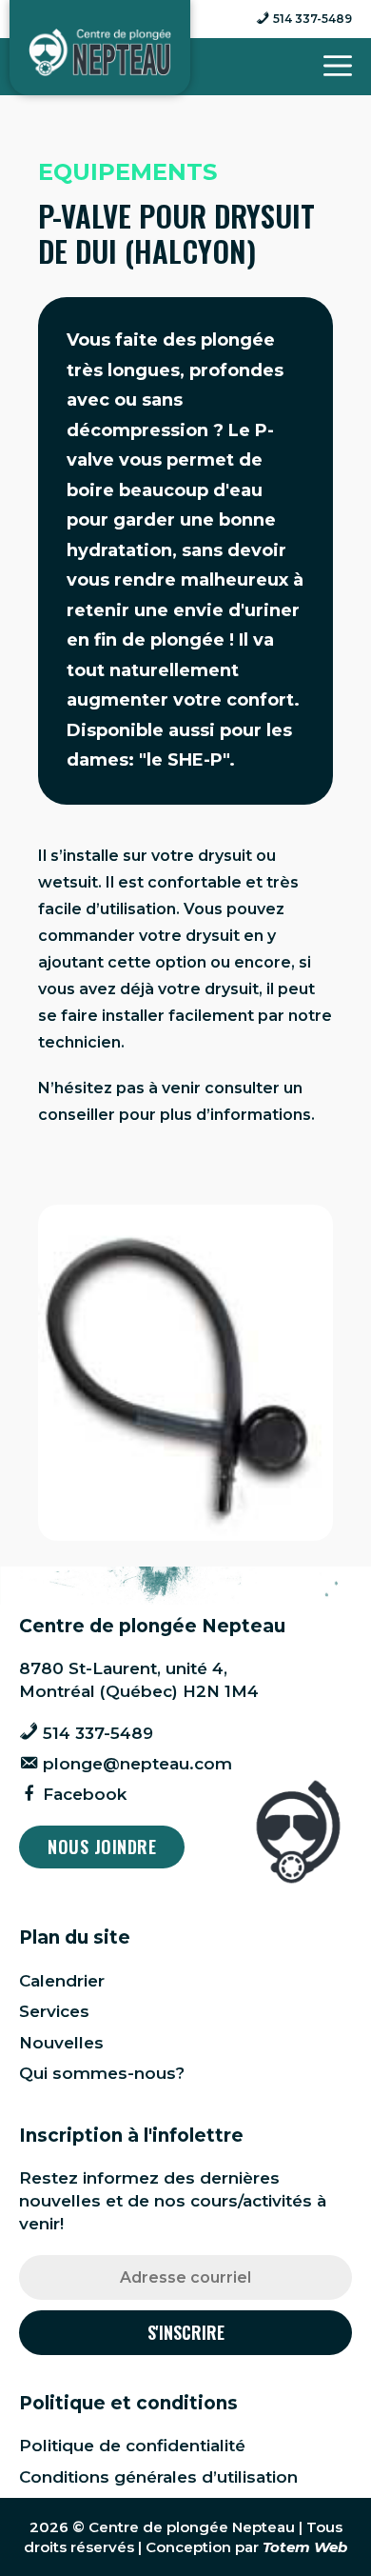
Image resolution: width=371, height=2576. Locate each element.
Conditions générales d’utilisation (158, 2477)
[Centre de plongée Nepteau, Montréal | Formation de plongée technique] (100, 52)
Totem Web (305, 2547)
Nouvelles (61, 2043)
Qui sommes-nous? (102, 2073)
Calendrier (62, 1981)
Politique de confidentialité (132, 2446)
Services (54, 2011)
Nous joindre (102, 1847)
